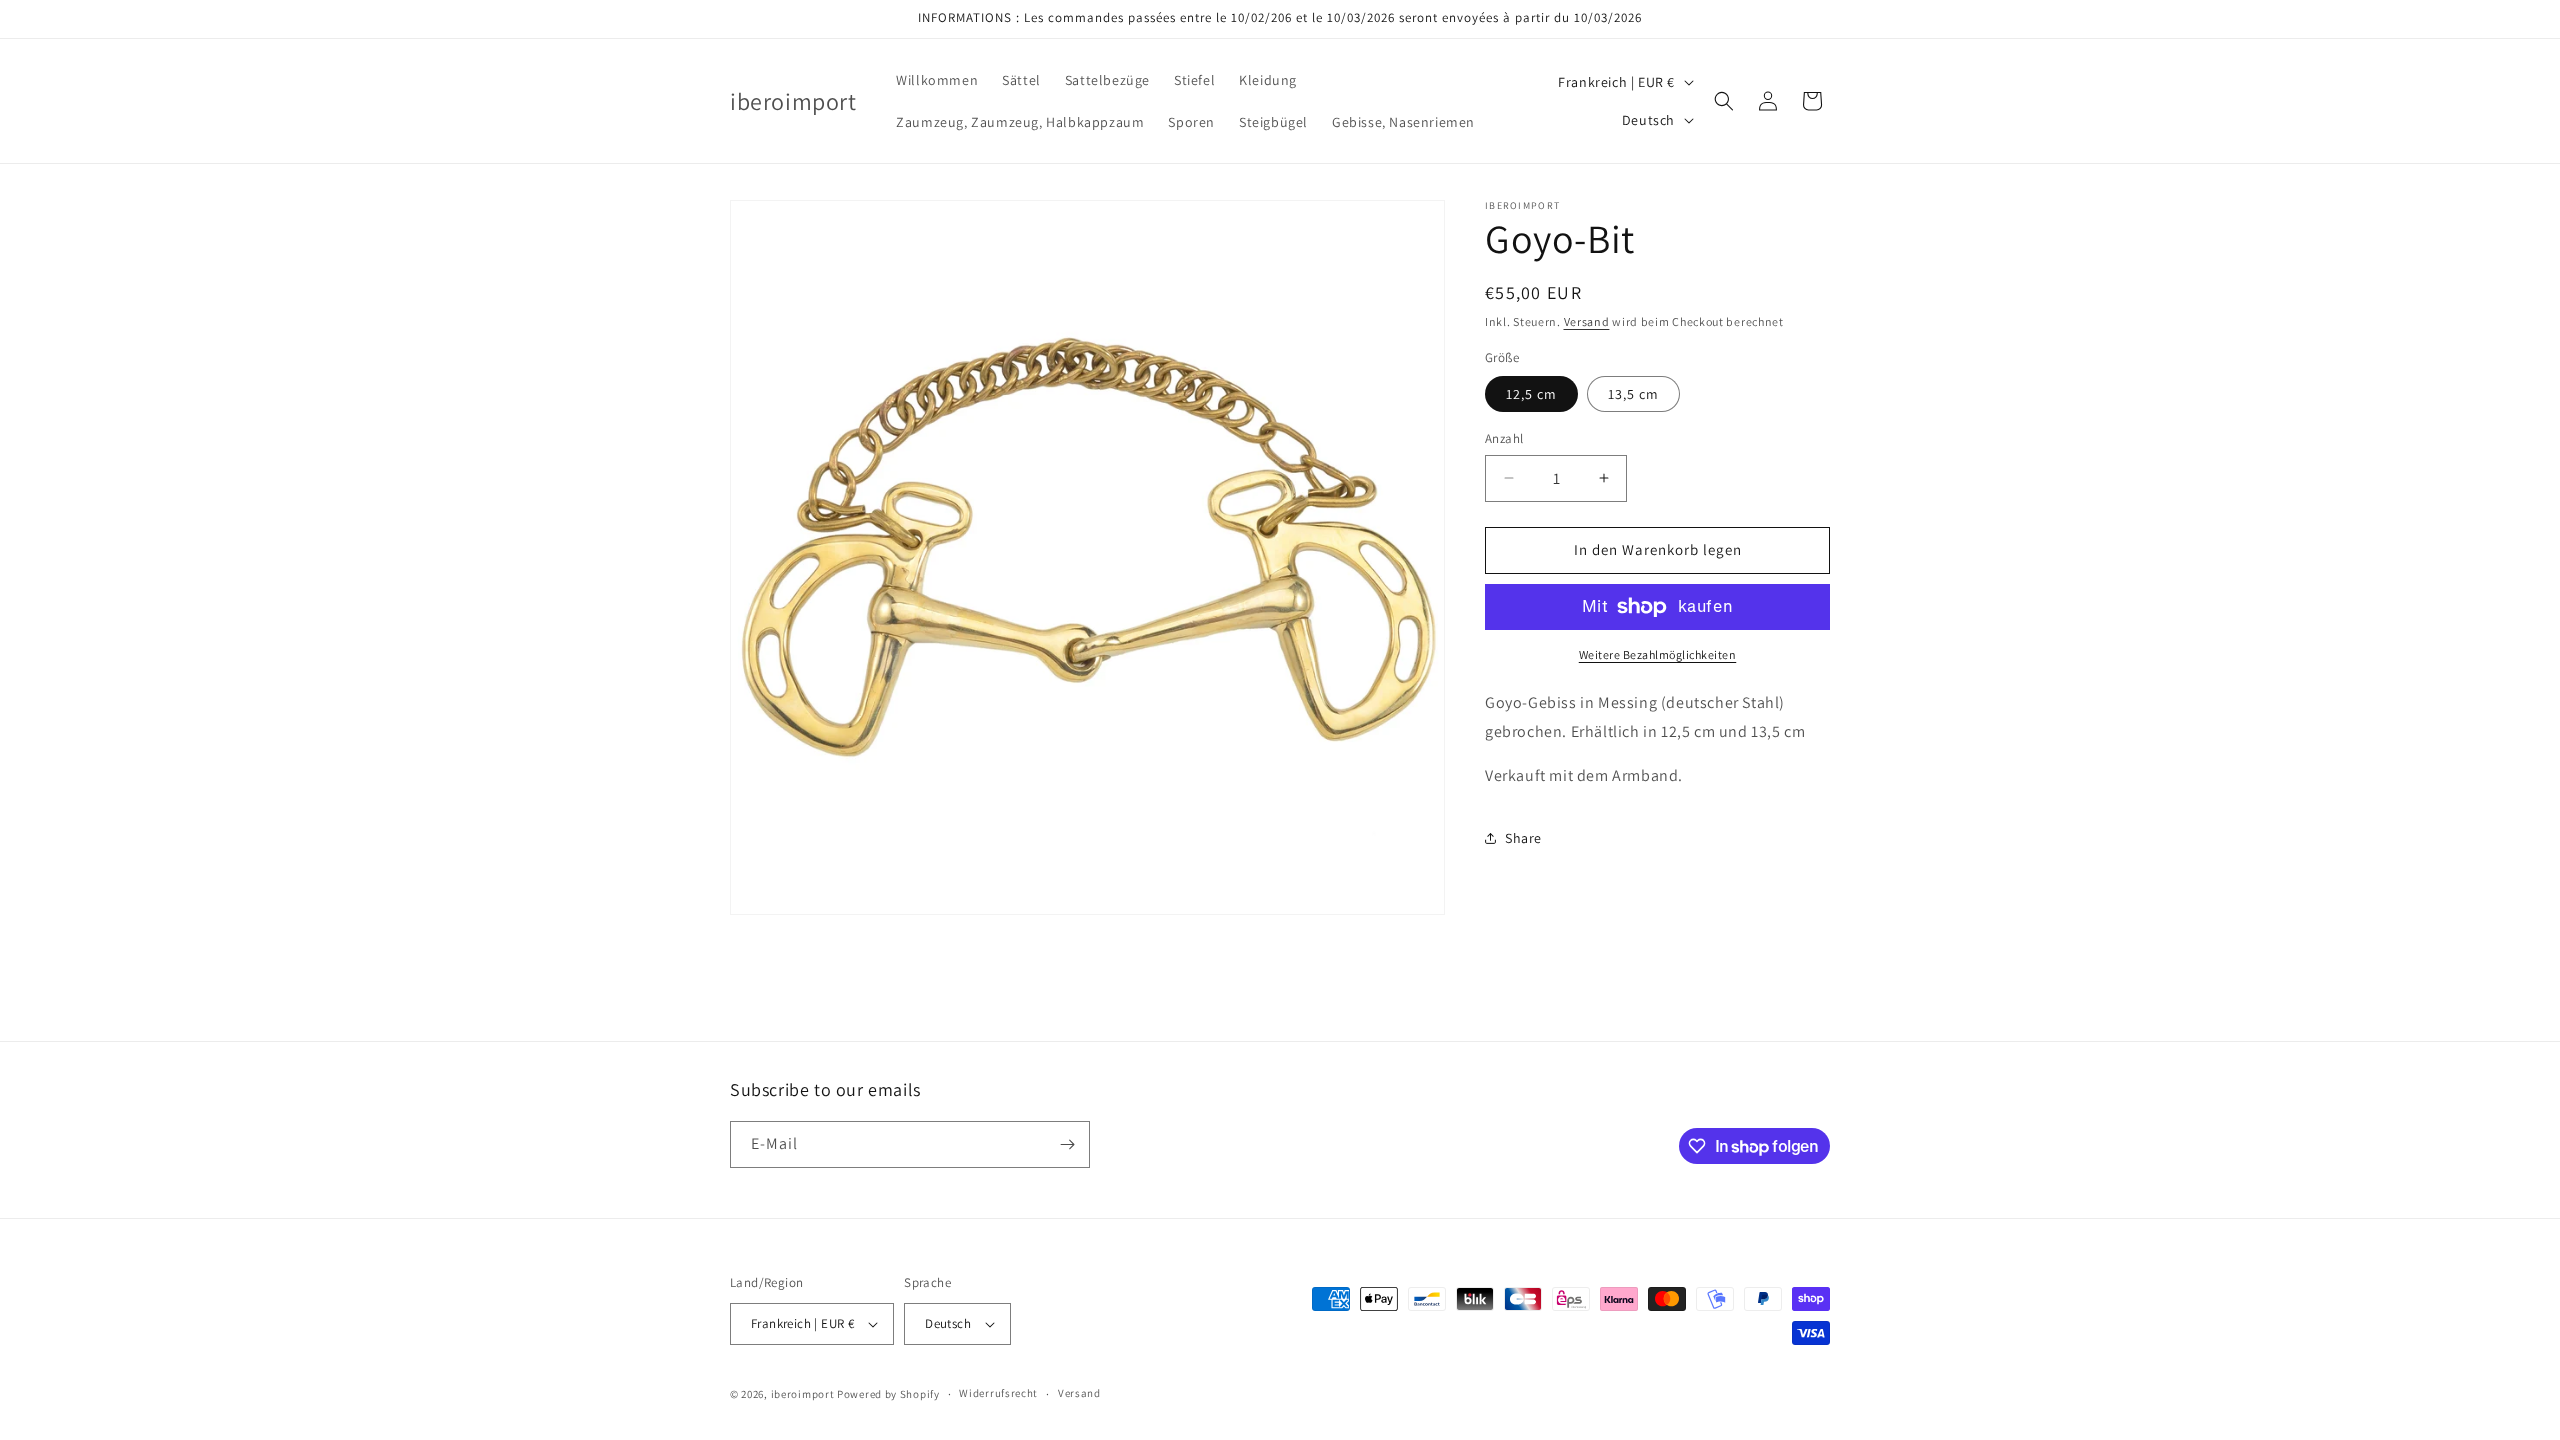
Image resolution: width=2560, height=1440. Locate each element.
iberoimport (803, 1394)
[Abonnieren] (1067, 1144)
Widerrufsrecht (998, 1393)
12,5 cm (1531, 394)
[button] (1724, 101)
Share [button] (1523, 838)
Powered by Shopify (888, 1394)
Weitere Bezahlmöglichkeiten (1658, 654)
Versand (1587, 321)
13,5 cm (1633, 394)
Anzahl (1504, 438)
